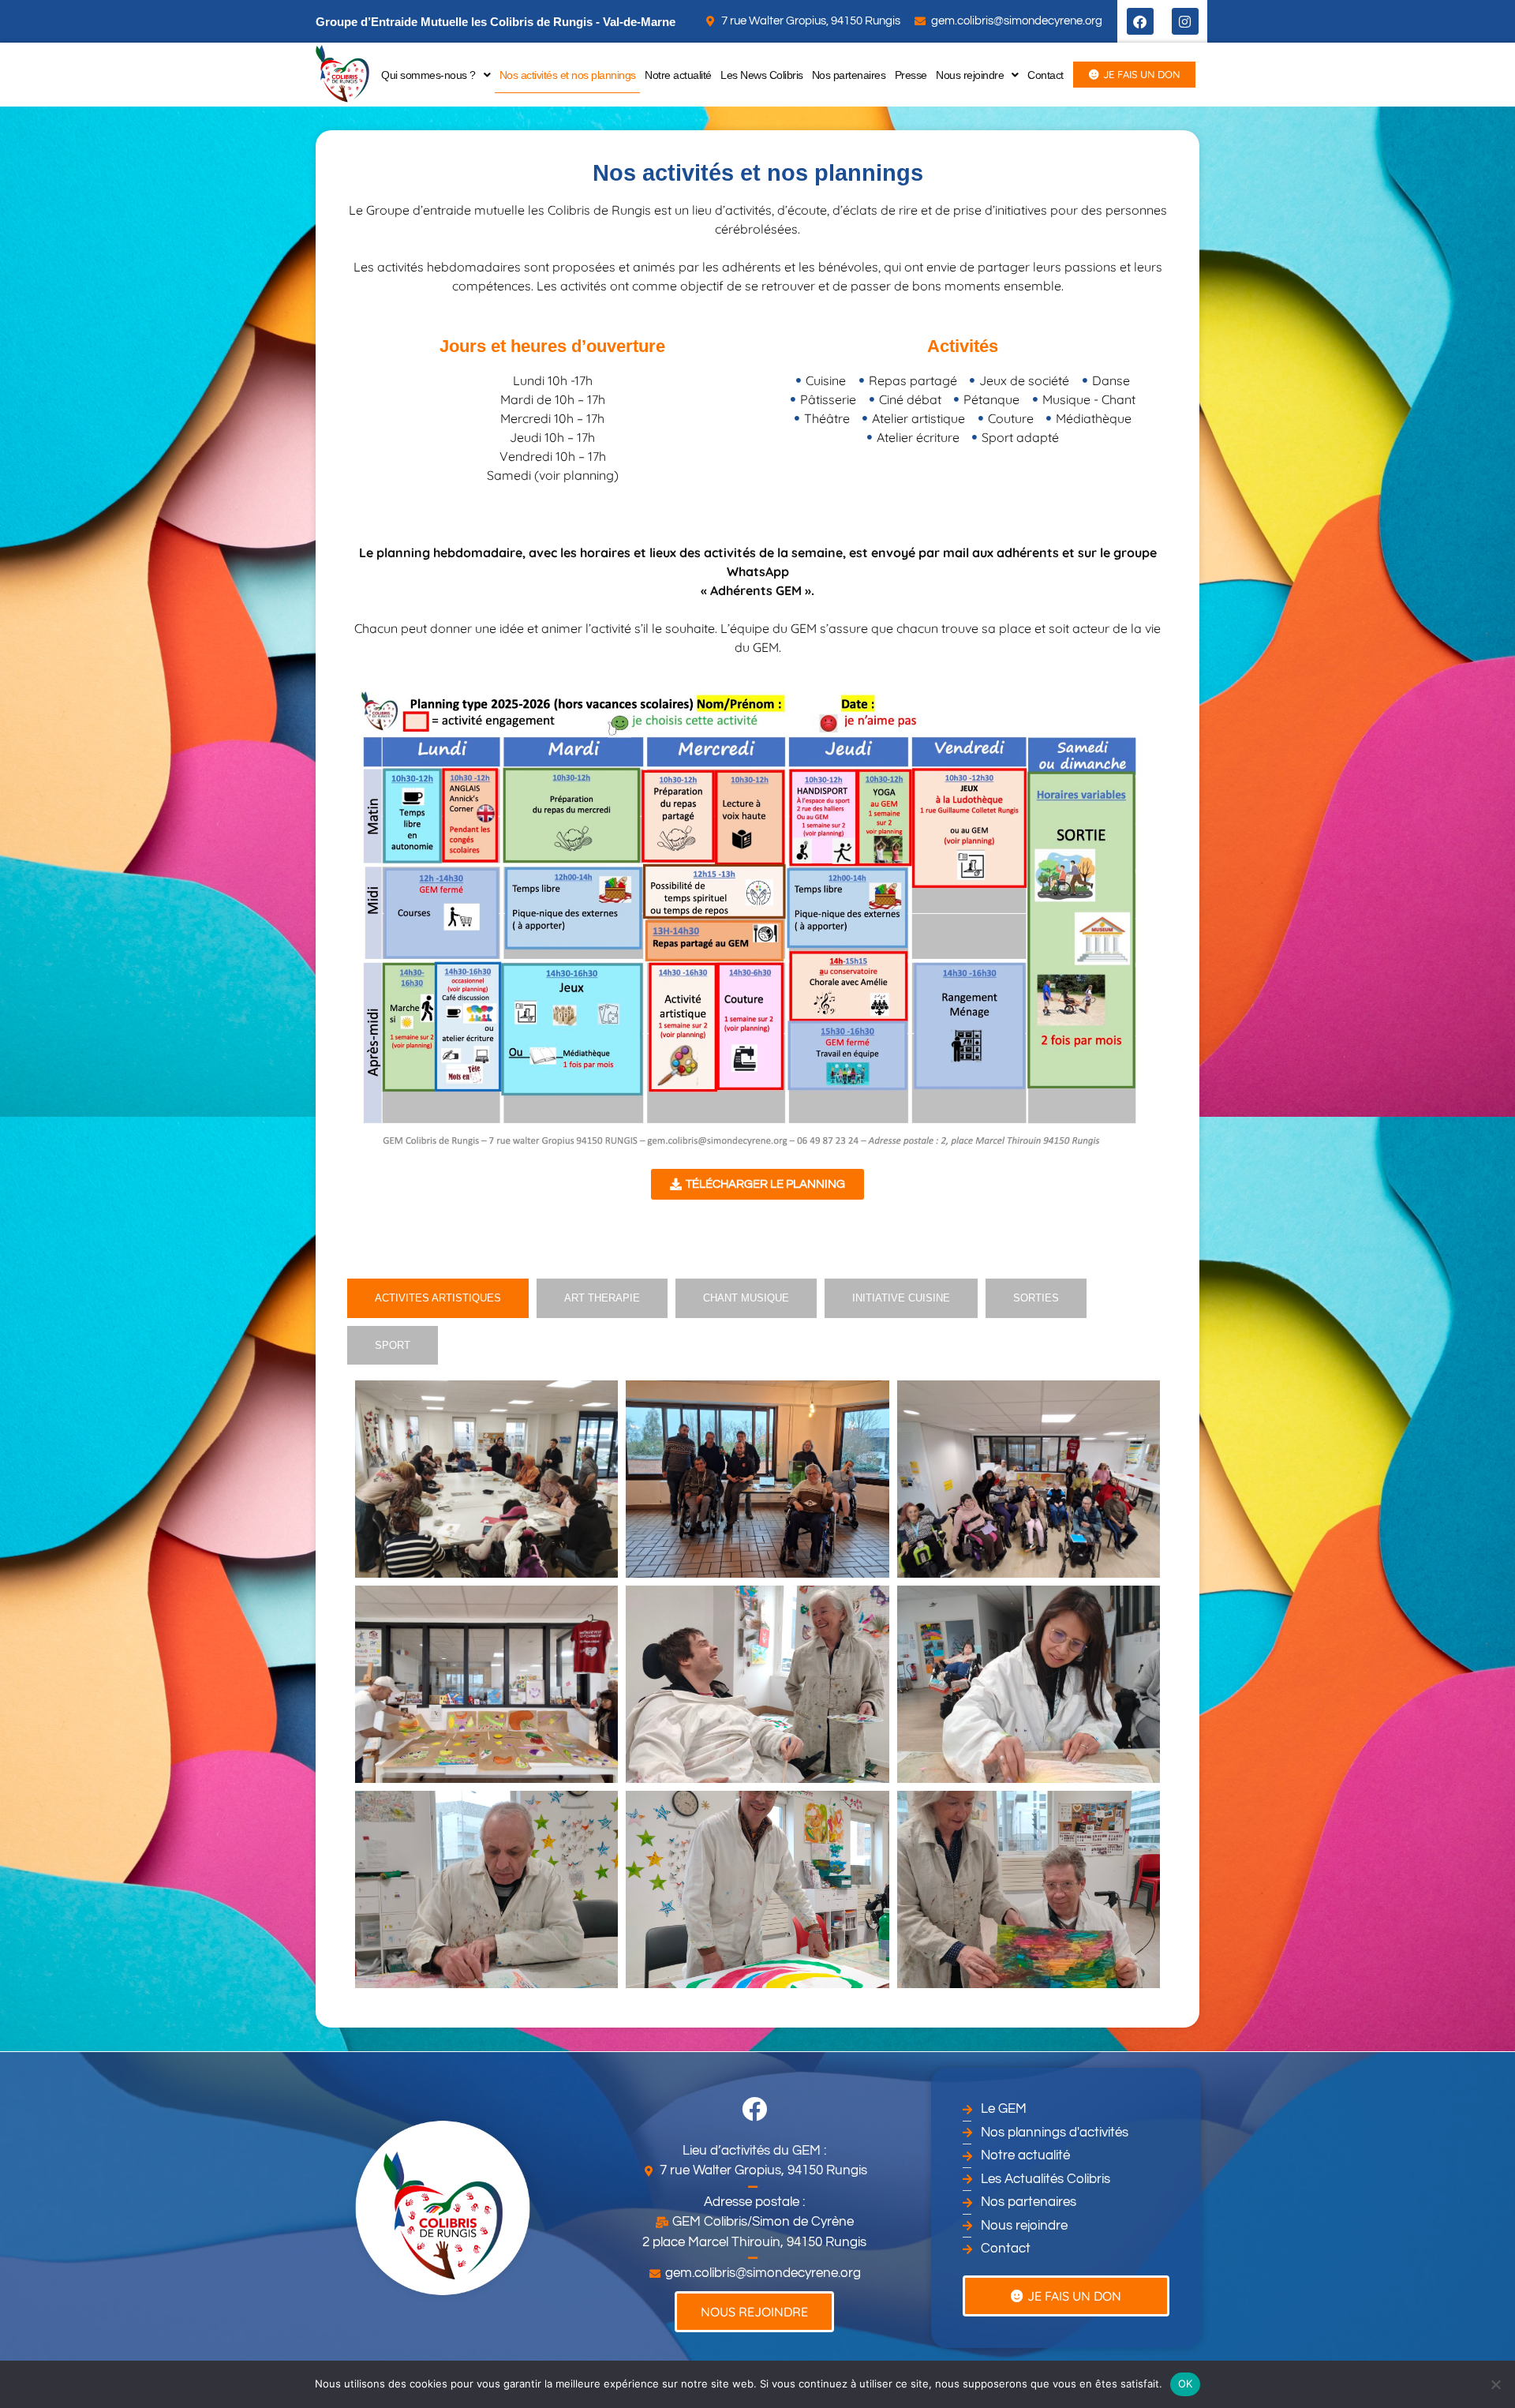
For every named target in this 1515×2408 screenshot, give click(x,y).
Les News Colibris (762, 75)
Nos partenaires (849, 75)
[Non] (1495, 2384)
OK (1186, 2384)
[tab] (438, 1298)
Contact (1046, 75)
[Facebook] (1140, 21)
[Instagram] (1185, 21)
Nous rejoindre (970, 75)
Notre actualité (678, 75)
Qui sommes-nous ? (428, 75)
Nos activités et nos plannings (568, 75)
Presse (911, 75)
